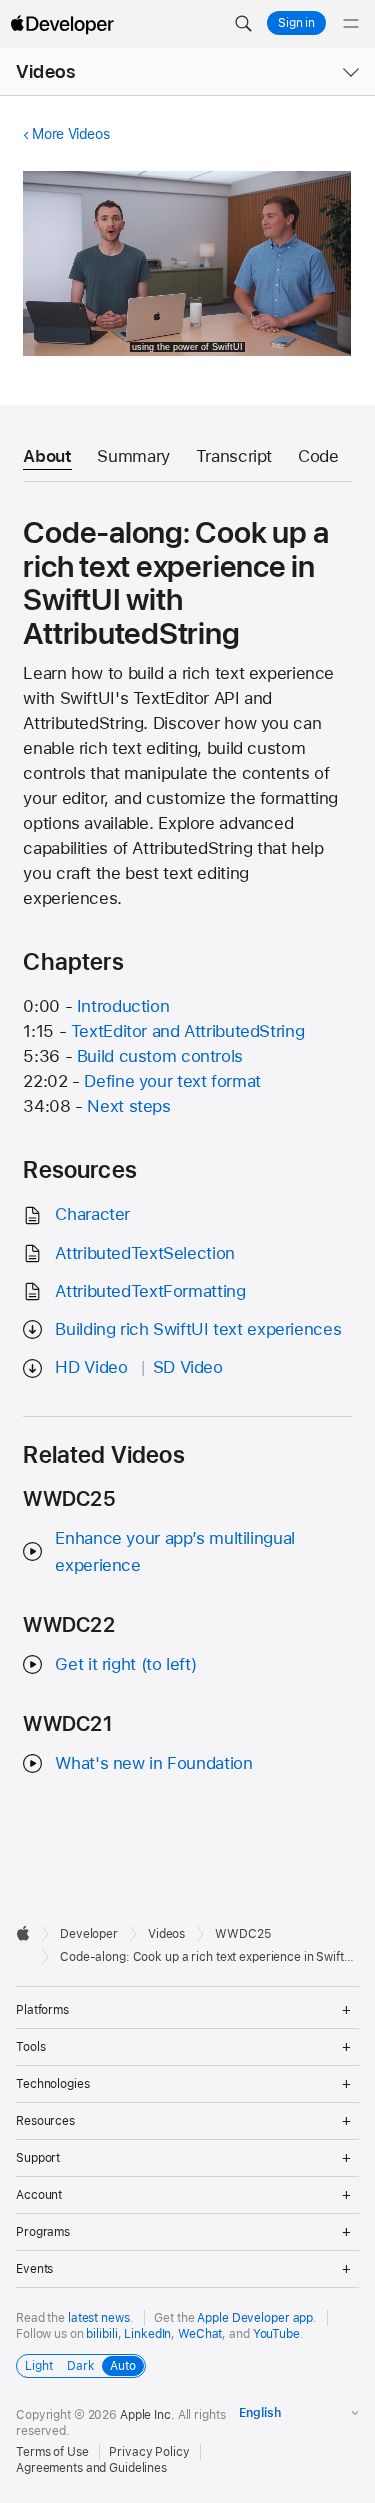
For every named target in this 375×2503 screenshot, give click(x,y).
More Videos (70, 134)
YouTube (276, 2334)
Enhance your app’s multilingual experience (174, 1551)
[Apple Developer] (62, 24)
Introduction (123, 1006)
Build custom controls (160, 1056)
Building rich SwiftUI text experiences (198, 1329)
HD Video (91, 1367)
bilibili (101, 2334)
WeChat (200, 2334)
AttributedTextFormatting (150, 1291)
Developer (89, 1934)
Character (92, 1214)
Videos (45, 71)
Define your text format (172, 1081)
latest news (99, 2318)
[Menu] (351, 24)
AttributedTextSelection (144, 1253)
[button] (243, 24)
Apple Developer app (255, 2318)
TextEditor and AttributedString (187, 1031)
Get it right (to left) (125, 1664)
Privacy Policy (149, 2452)
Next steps (128, 1106)
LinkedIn (147, 2334)
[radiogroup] (81, 2366)
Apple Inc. (147, 2415)
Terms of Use (52, 2452)
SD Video (188, 1367)
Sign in (296, 23)
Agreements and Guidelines (91, 2468)
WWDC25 (242, 1934)
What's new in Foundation (153, 1763)
